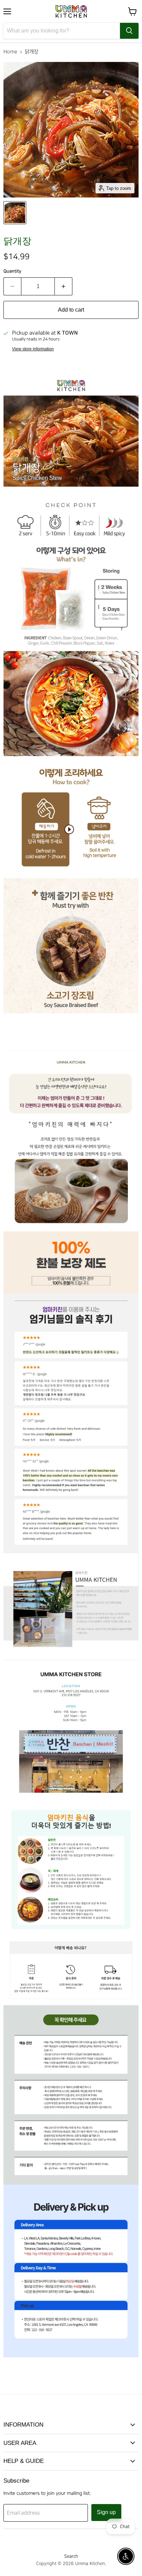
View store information (33, 349)
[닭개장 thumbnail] (15, 213)
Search (71, 2556)
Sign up (106, 2512)
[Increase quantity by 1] (64, 286)
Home (10, 52)
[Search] (129, 31)
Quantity (12, 271)
